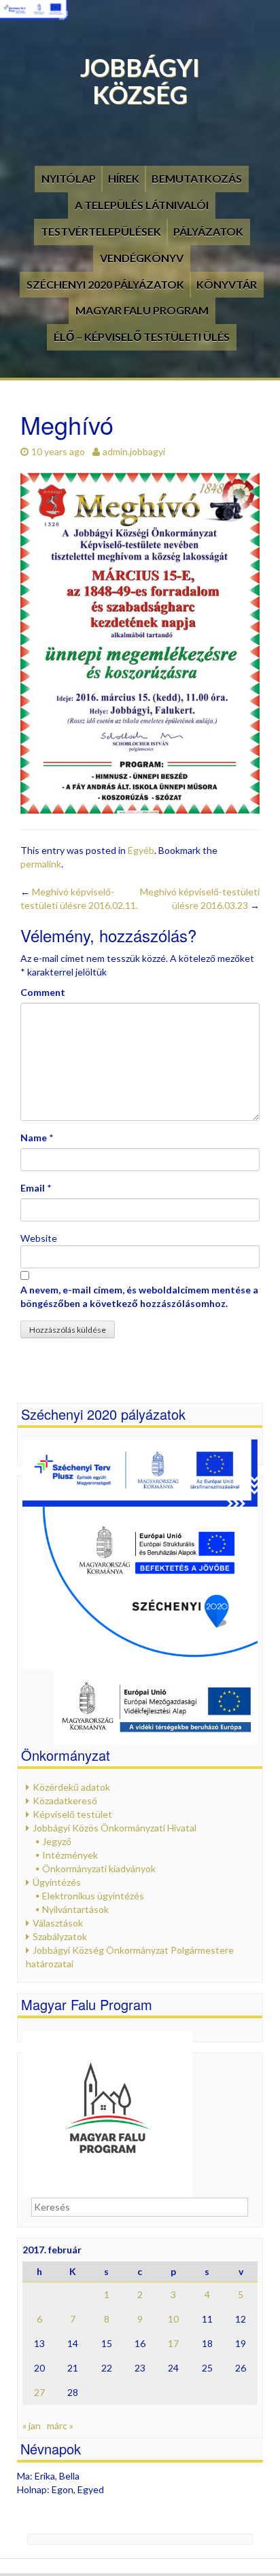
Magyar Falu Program (142, 310)
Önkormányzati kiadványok (99, 1868)
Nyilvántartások (75, 1909)
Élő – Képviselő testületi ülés (142, 337)
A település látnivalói (142, 205)
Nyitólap (69, 178)
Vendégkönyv (142, 258)
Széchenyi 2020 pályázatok (105, 284)
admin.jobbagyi (134, 451)
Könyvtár (227, 284)
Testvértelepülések (101, 231)
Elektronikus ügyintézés (93, 1896)
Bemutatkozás (197, 178)
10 (173, 2319)
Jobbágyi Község (140, 81)
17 (173, 2343)
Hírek (124, 178)
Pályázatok (208, 231)
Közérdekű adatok (71, 1787)
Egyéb (141, 850)
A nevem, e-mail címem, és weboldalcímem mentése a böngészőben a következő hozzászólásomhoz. (139, 1296)
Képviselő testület (72, 1814)
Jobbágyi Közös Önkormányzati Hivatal (115, 1828)
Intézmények (70, 1855)
